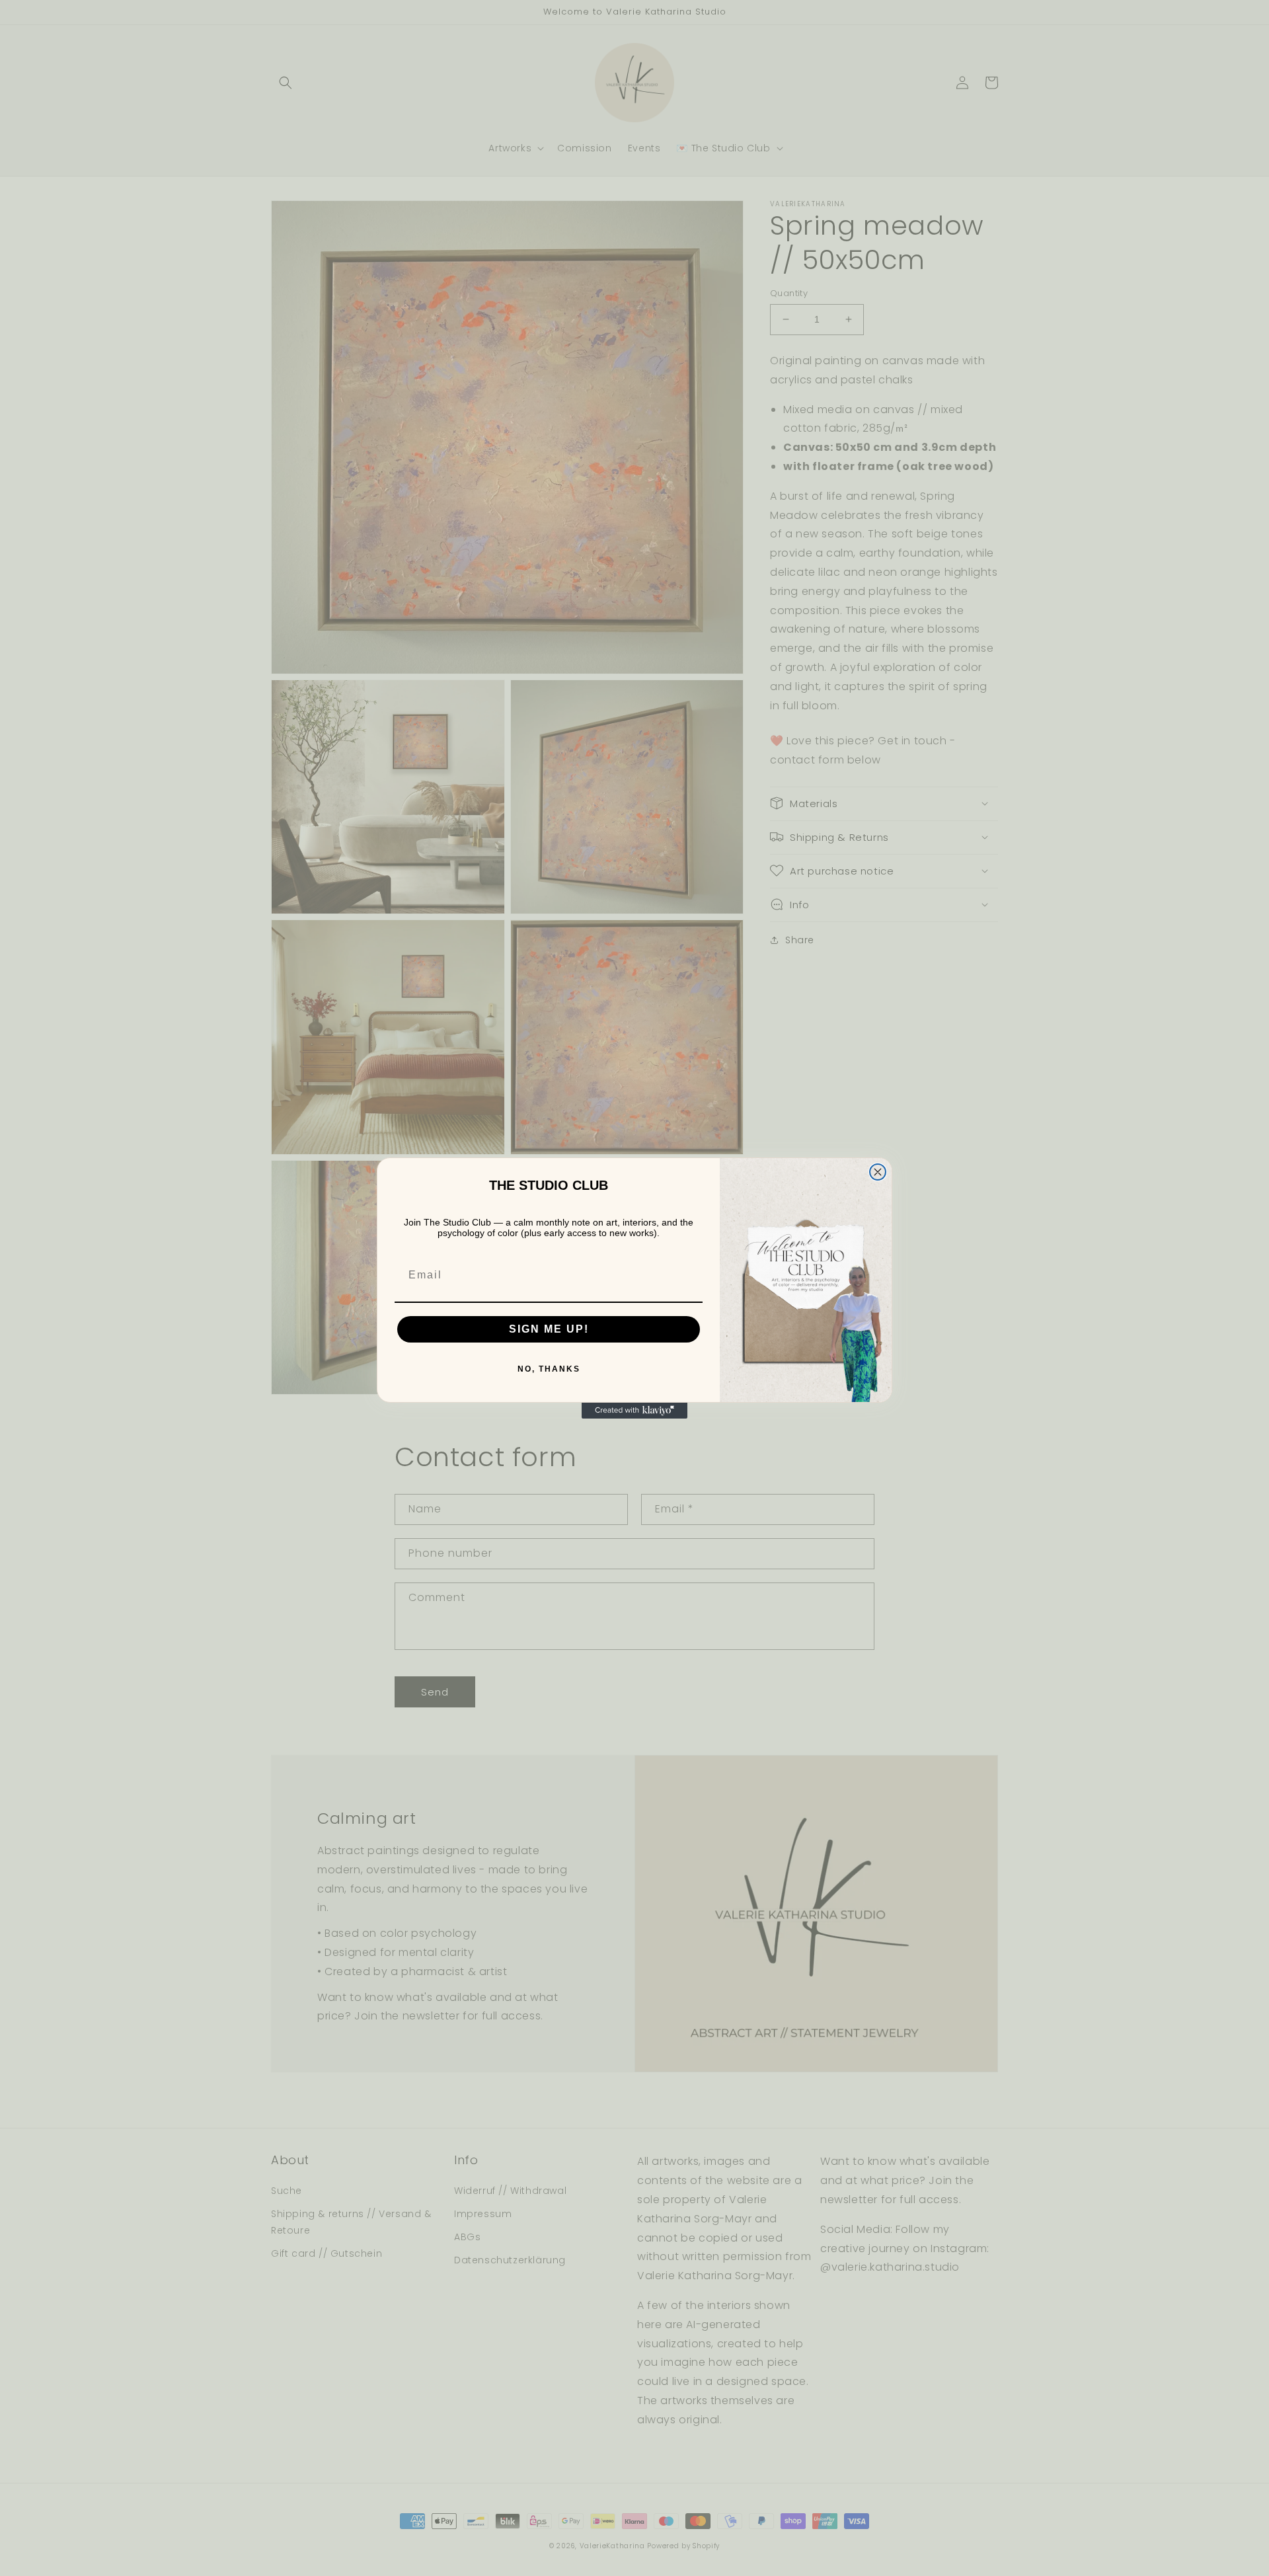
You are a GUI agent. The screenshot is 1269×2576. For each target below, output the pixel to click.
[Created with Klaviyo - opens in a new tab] (634, 1411)
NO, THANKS (549, 1369)
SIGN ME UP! (549, 1329)
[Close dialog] (878, 1172)
